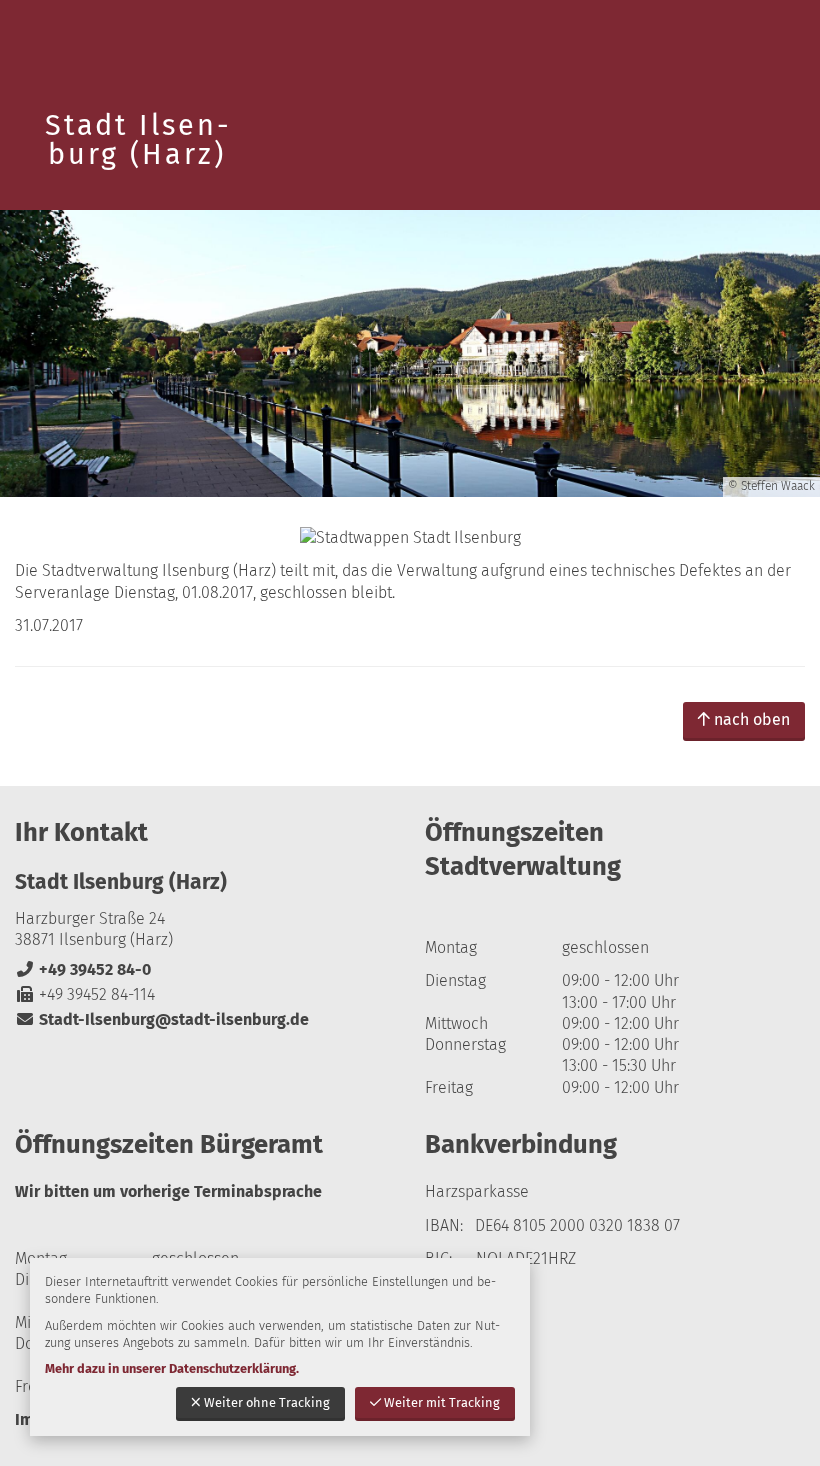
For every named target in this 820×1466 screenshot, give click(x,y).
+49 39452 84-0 (83, 969)
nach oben (752, 719)
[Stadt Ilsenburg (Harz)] (205, 949)
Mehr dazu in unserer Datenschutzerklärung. (172, 1368)
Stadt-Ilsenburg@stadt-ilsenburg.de (162, 1019)
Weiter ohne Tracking (267, 1402)
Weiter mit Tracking (442, 1402)
